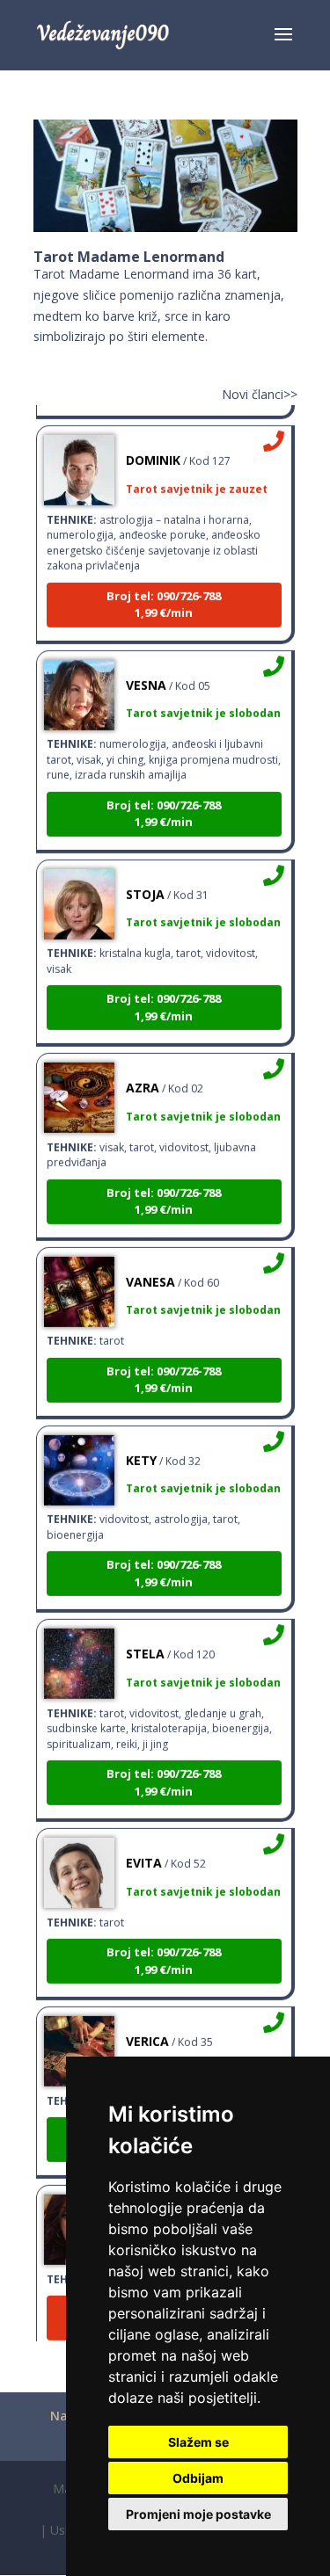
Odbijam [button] (198, 2478)
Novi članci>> (260, 394)
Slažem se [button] (198, 2442)
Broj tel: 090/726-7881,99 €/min (164, 597)
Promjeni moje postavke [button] (198, 2514)
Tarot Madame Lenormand (129, 257)
